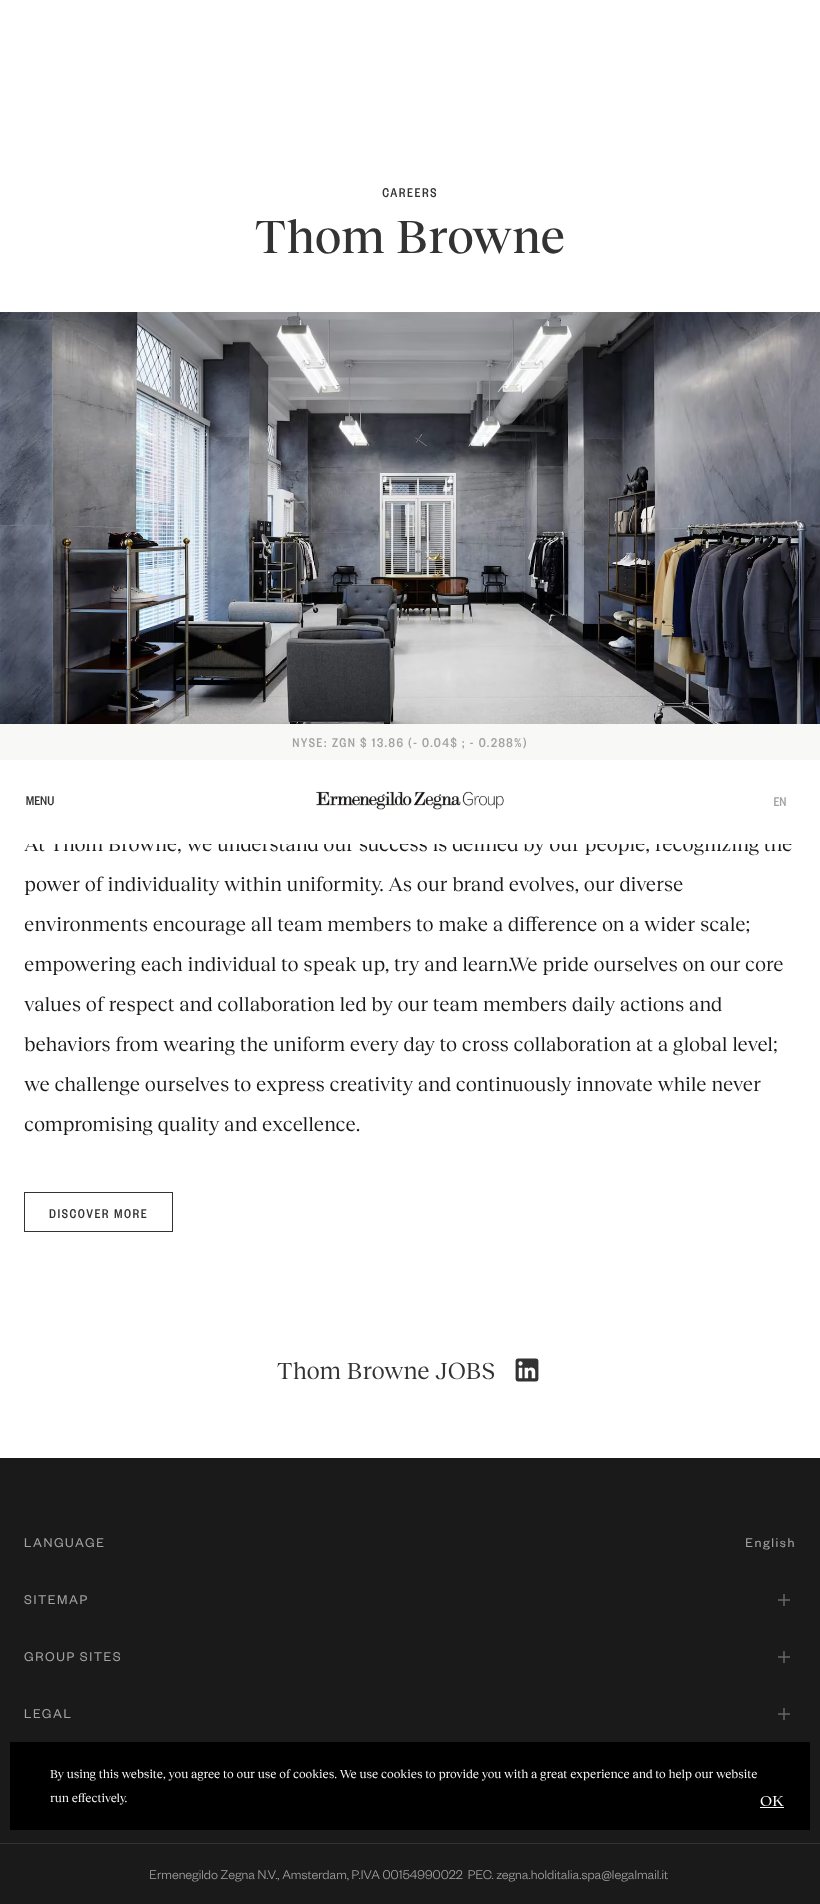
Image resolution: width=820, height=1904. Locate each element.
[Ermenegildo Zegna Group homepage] (410, 799)
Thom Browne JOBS (386, 1370)
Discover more (98, 1213)
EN (779, 801)
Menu (40, 800)
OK (772, 1799)
